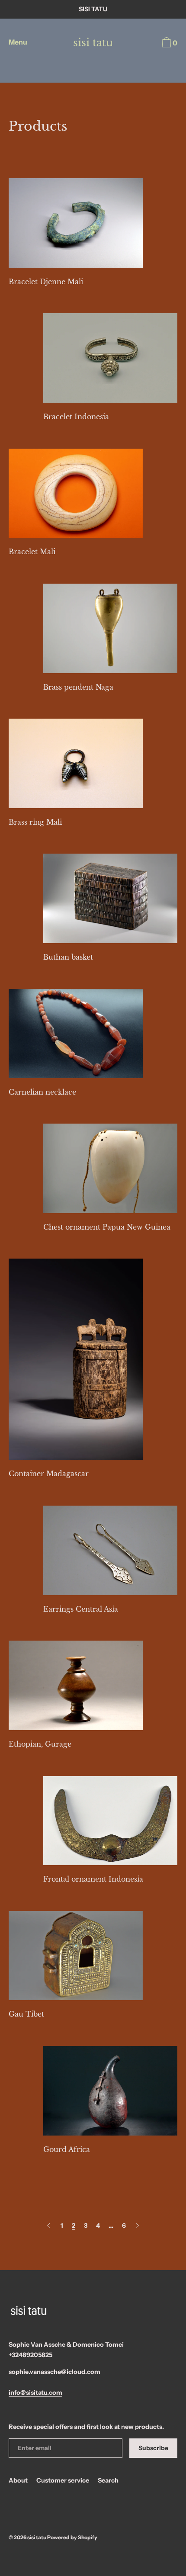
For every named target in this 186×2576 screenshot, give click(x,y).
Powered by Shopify (72, 2537)
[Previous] (48, 2226)
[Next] (138, 2226)
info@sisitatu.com (35, 2393)
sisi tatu (93, 43)
